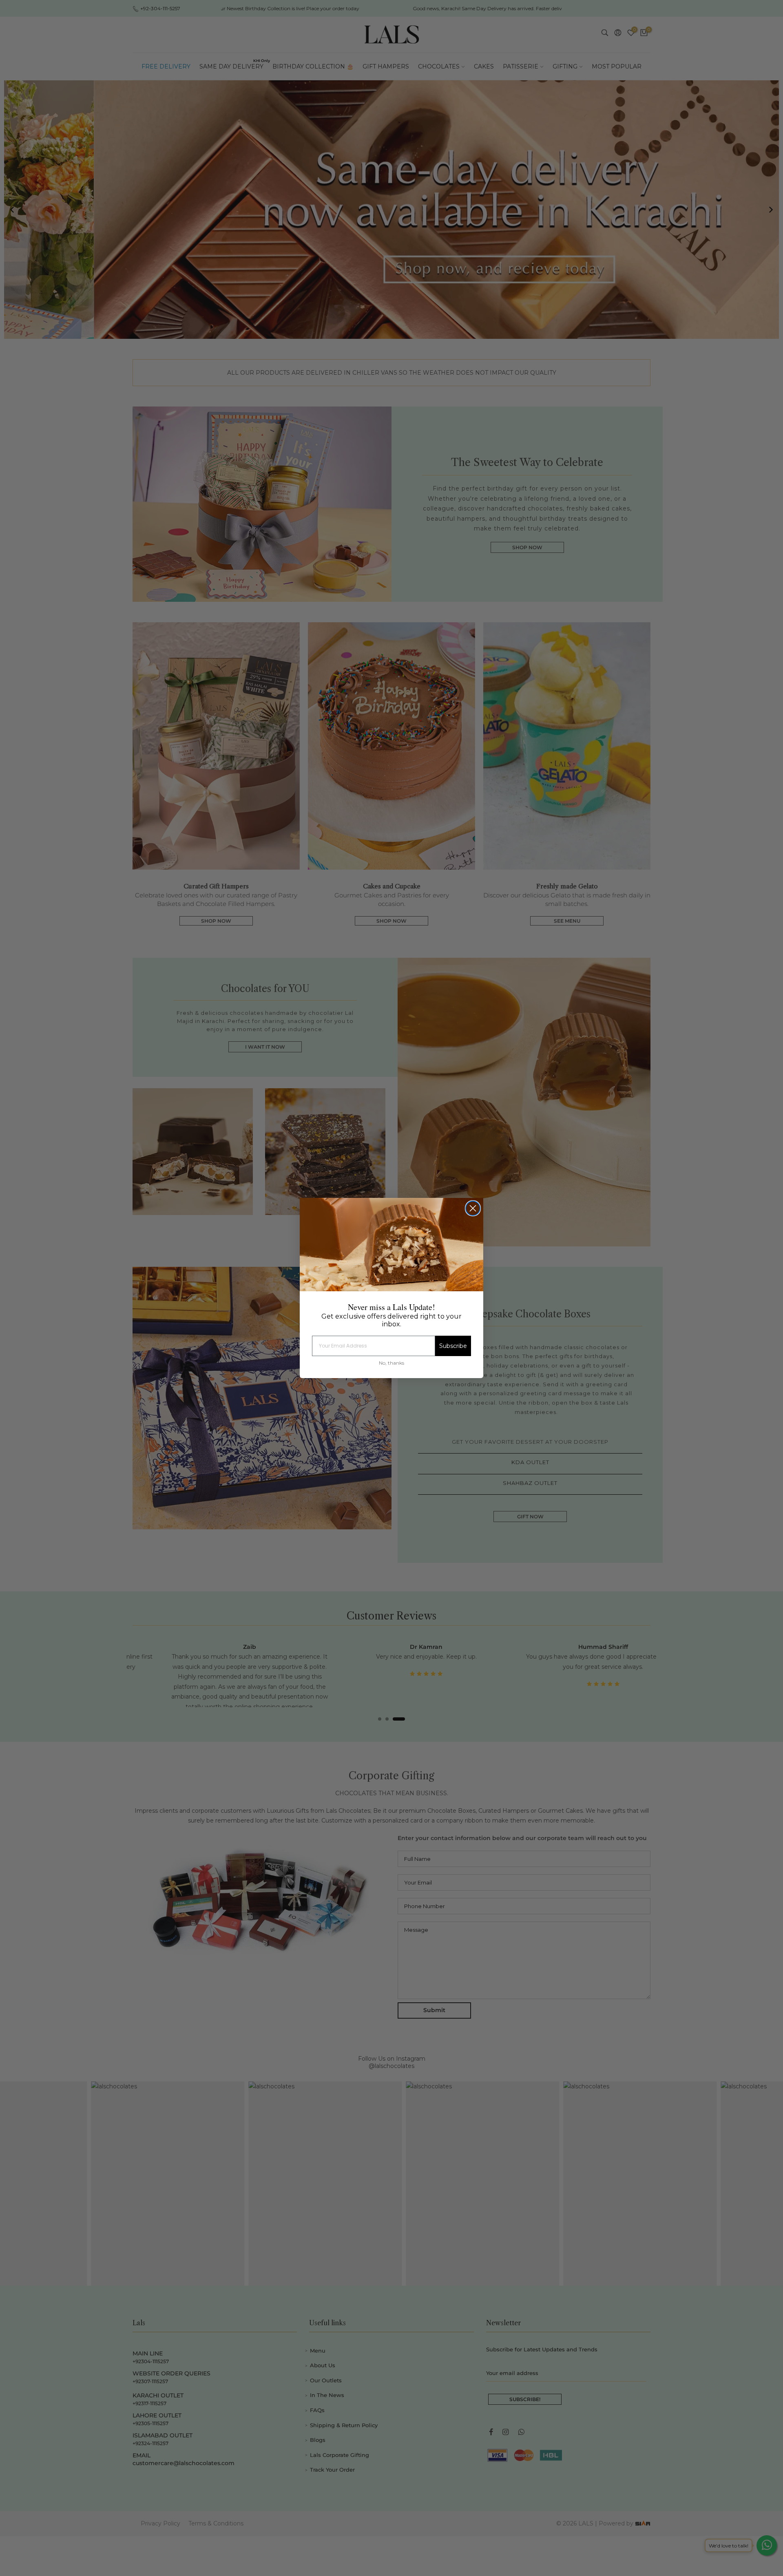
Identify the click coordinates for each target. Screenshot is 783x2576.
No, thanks (391, 1363)
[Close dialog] (473, 1208)
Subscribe (453, 1346)
